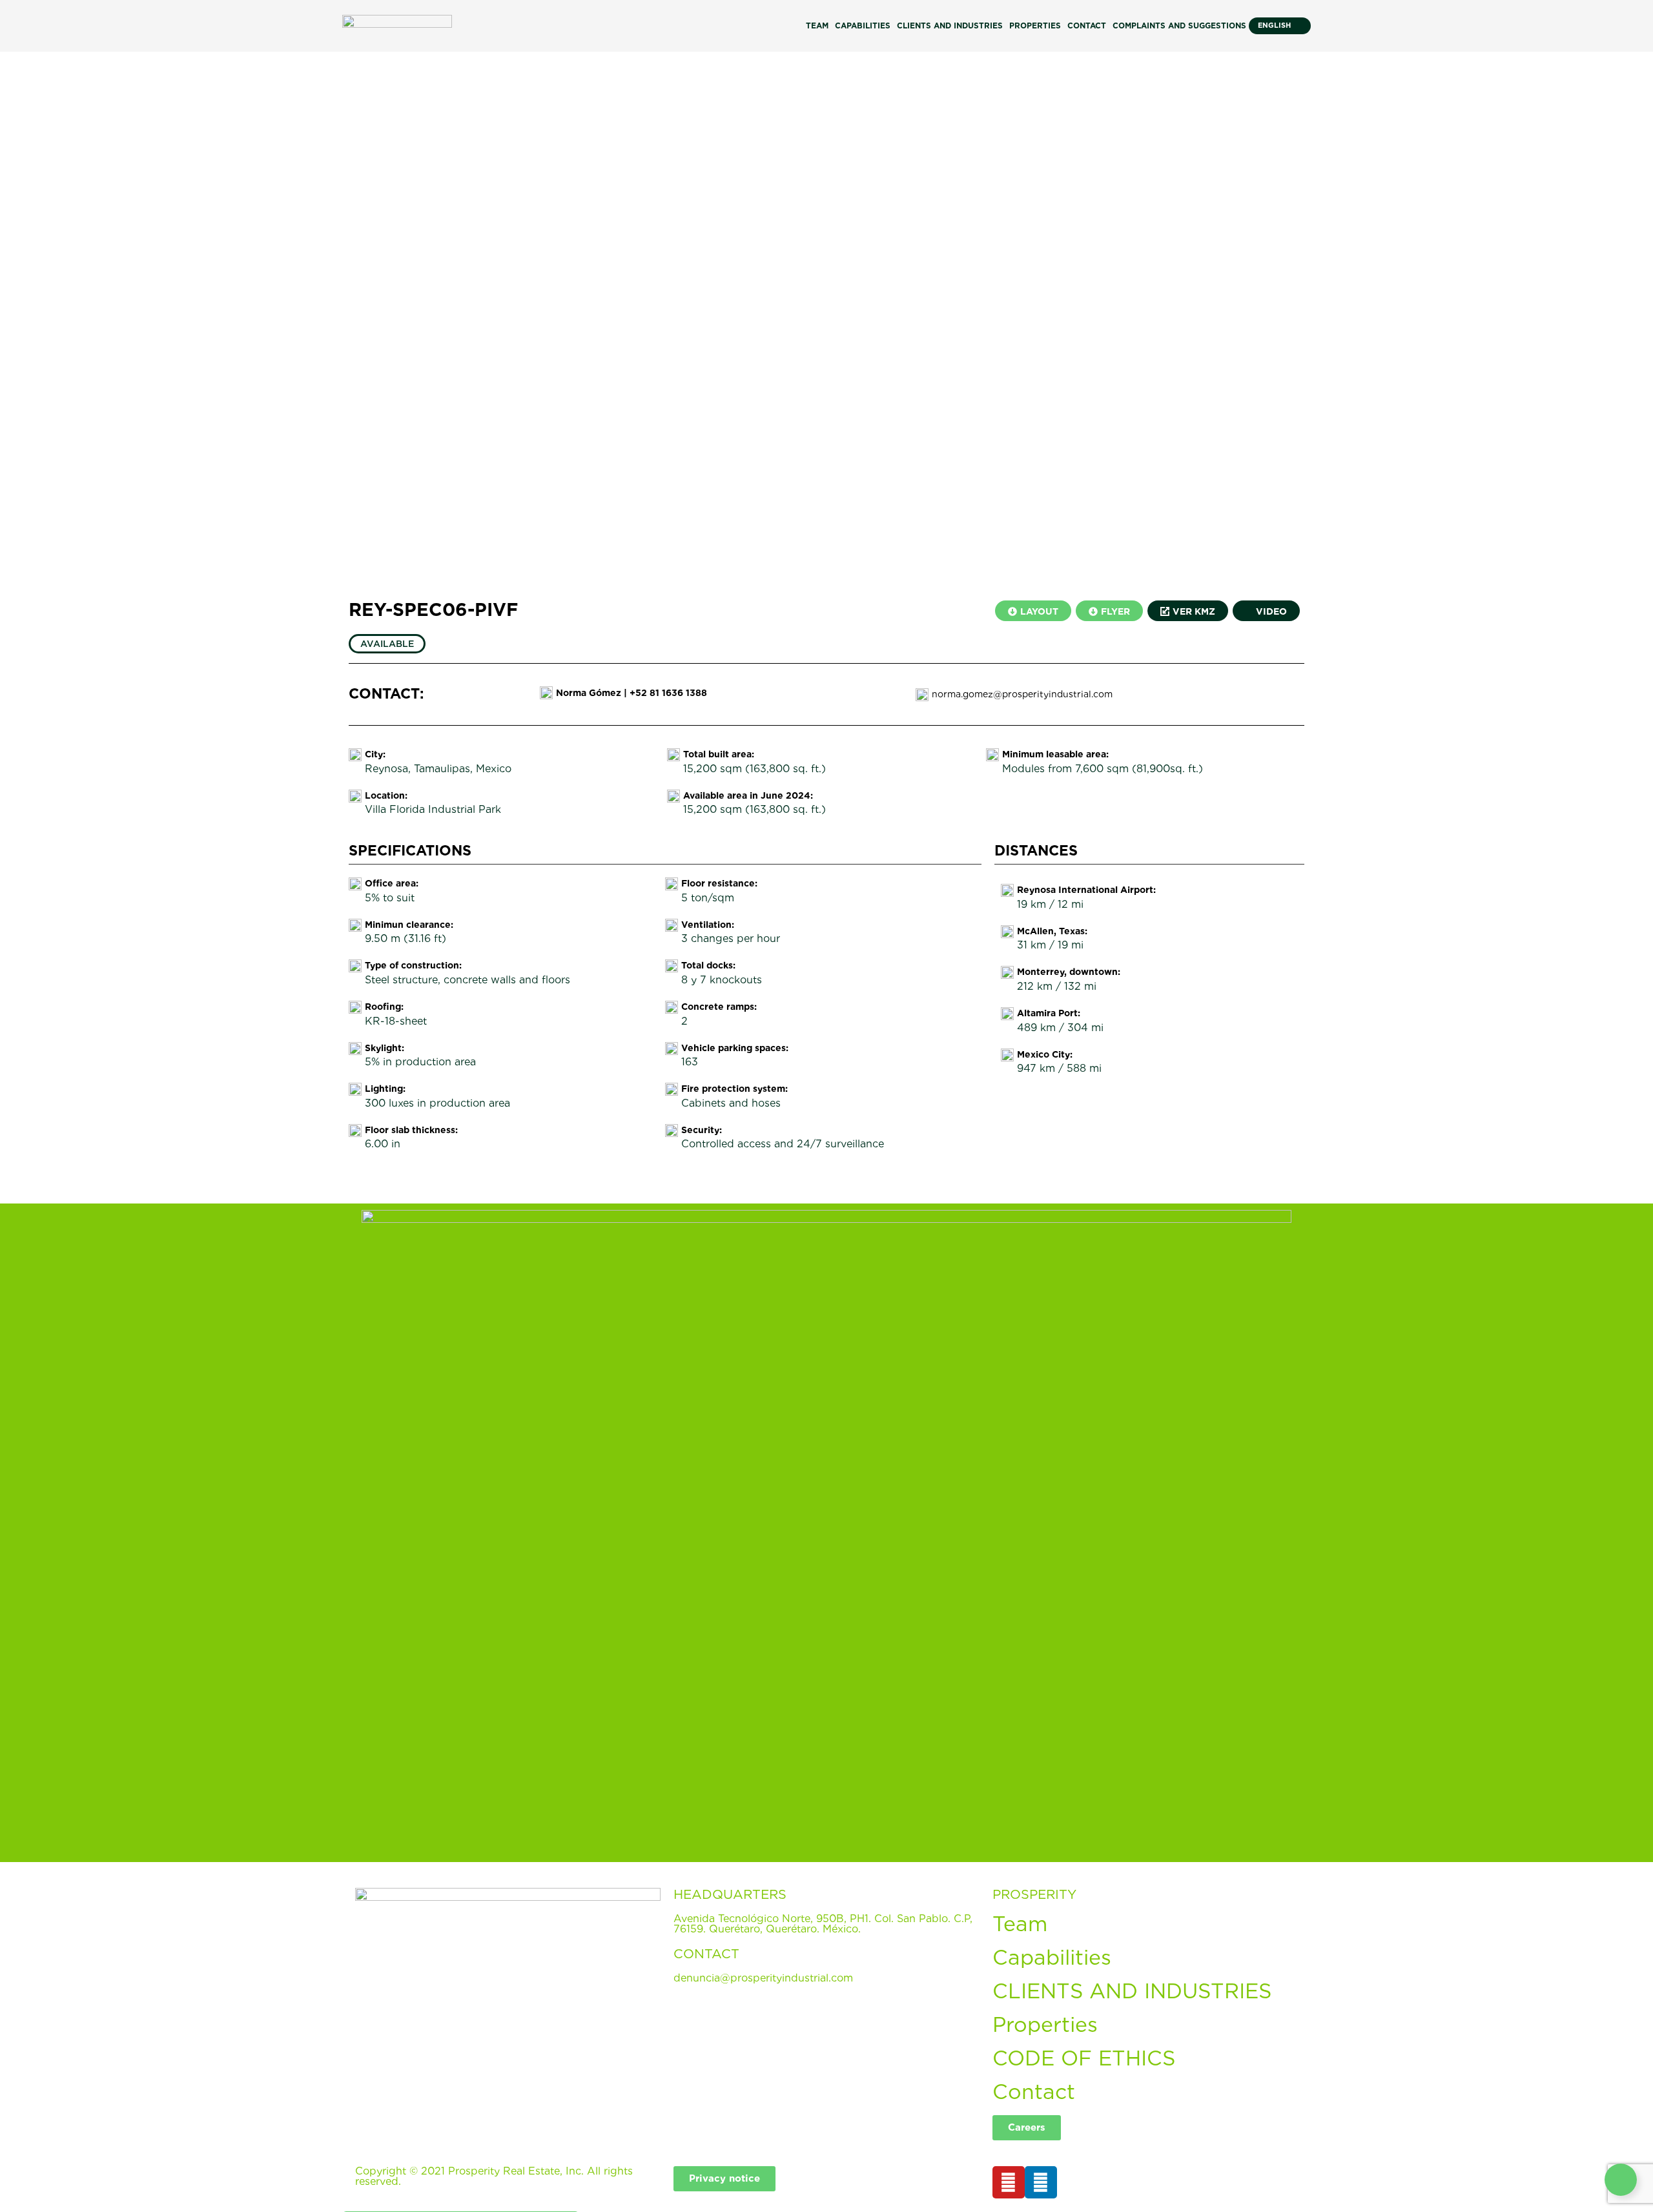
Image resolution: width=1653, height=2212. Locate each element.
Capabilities (863, 26)
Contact (1087, 26)
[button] (12, 310)
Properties (1035, 26)
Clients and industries (950, 26)
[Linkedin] (1041, 2182)
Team (817, 26)
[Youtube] (1009, 2182)
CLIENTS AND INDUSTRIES (1132, 1991)
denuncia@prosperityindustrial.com (763, 1978)
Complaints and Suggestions (1179, 26)
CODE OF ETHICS (1084, 2058)
